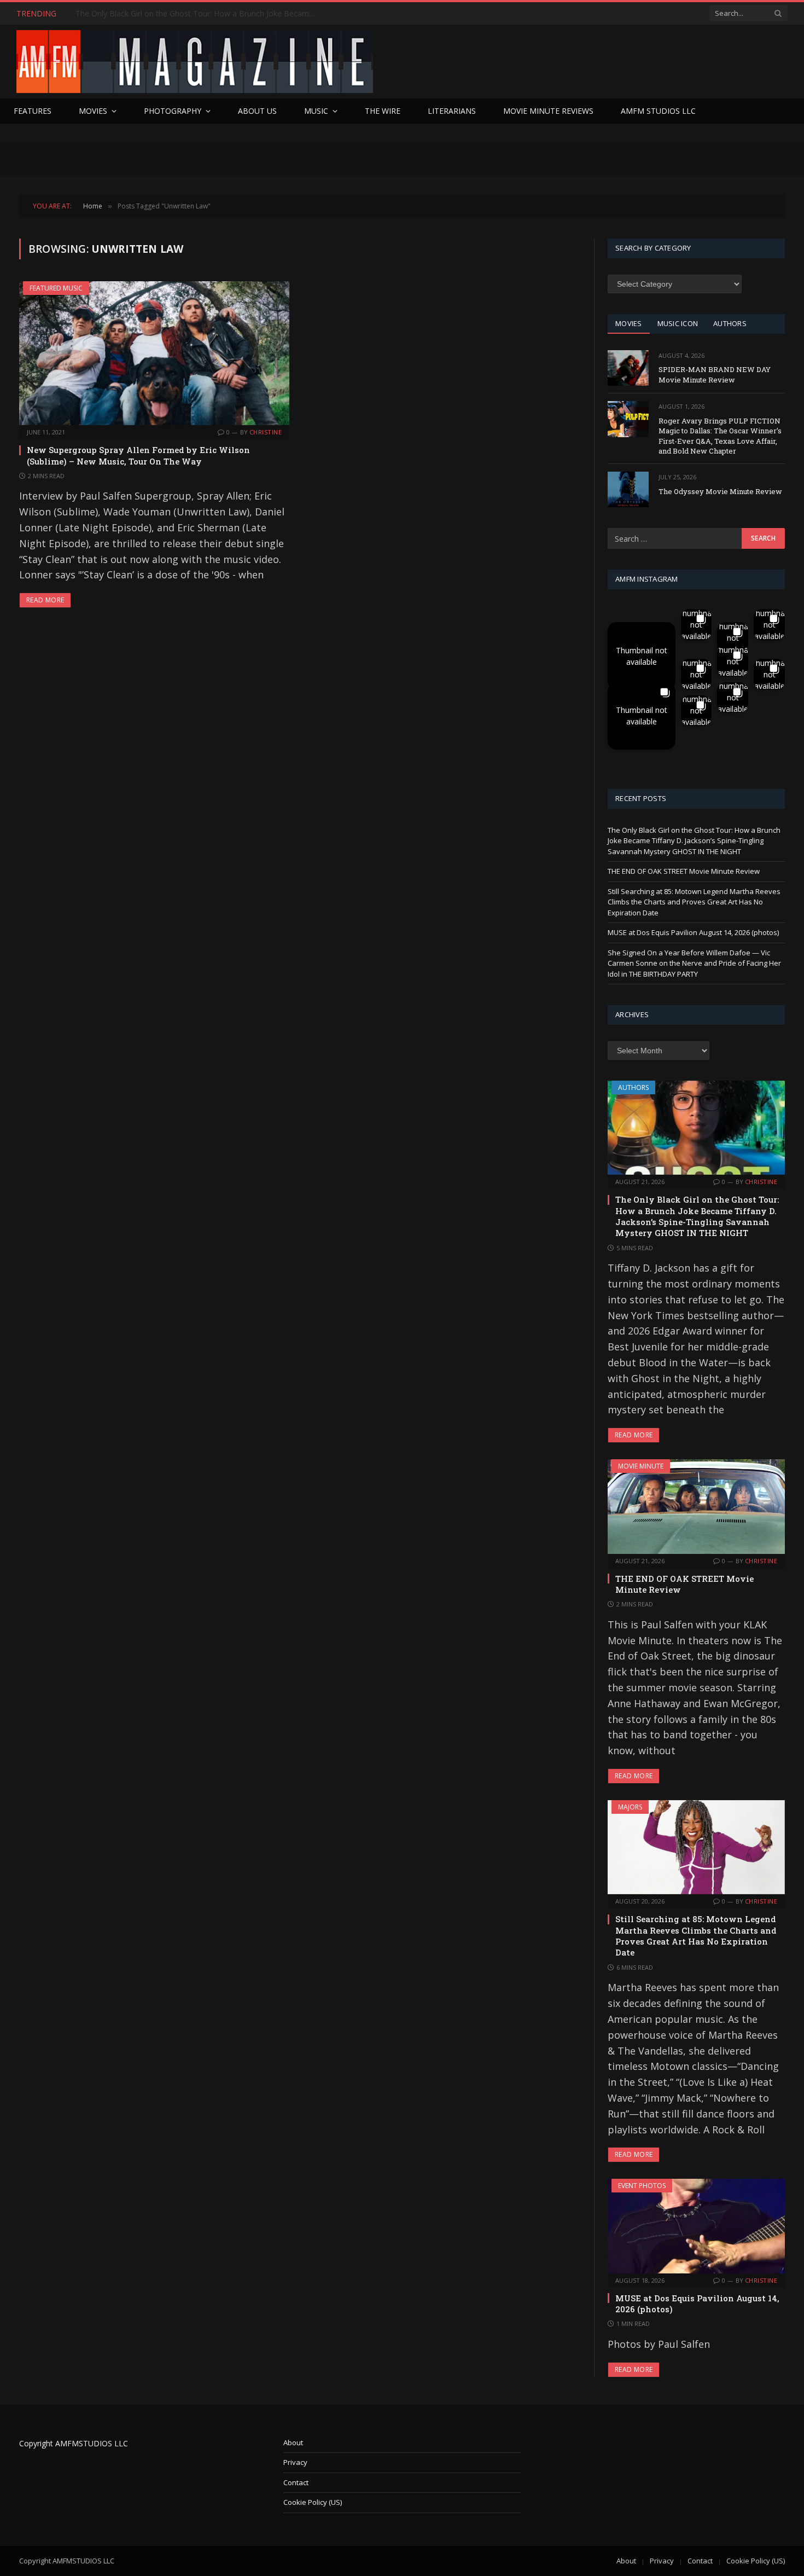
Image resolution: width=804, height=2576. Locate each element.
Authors (633, 1087)
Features (33, 111)
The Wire (383, 111)
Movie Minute (641, 1466)
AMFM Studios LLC (658, 111)
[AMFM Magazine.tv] (195, 62)
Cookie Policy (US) (313, 2502)
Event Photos (642, 2186)
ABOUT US (257, 111)
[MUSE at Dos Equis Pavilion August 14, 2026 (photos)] (696, 2226)
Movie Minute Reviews (548, 111)
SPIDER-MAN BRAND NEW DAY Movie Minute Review (715, 375)
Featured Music (56, 288)
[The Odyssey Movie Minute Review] (628, 489)
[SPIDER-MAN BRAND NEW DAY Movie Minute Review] (628, 368)
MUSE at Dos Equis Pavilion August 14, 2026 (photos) (693, 932)
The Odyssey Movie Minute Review (720, 491)
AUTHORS (730, 323)
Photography (173, 111)
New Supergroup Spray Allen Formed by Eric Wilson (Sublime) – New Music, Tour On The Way (138, 455)
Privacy (295, 2462)
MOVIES (629, 323)
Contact (296, 2482)
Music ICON (678, 323)
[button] (642, 656)
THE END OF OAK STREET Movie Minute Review (162, 14)
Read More (45, 600)
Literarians (452, 111)
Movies (93, 111)
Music (316, 111)
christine (266, 432)
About (293, 2442)
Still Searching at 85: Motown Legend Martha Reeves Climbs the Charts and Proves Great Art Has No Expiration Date (694, 902)
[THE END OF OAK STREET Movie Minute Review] (696, 1506)
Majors (630, 1807)
